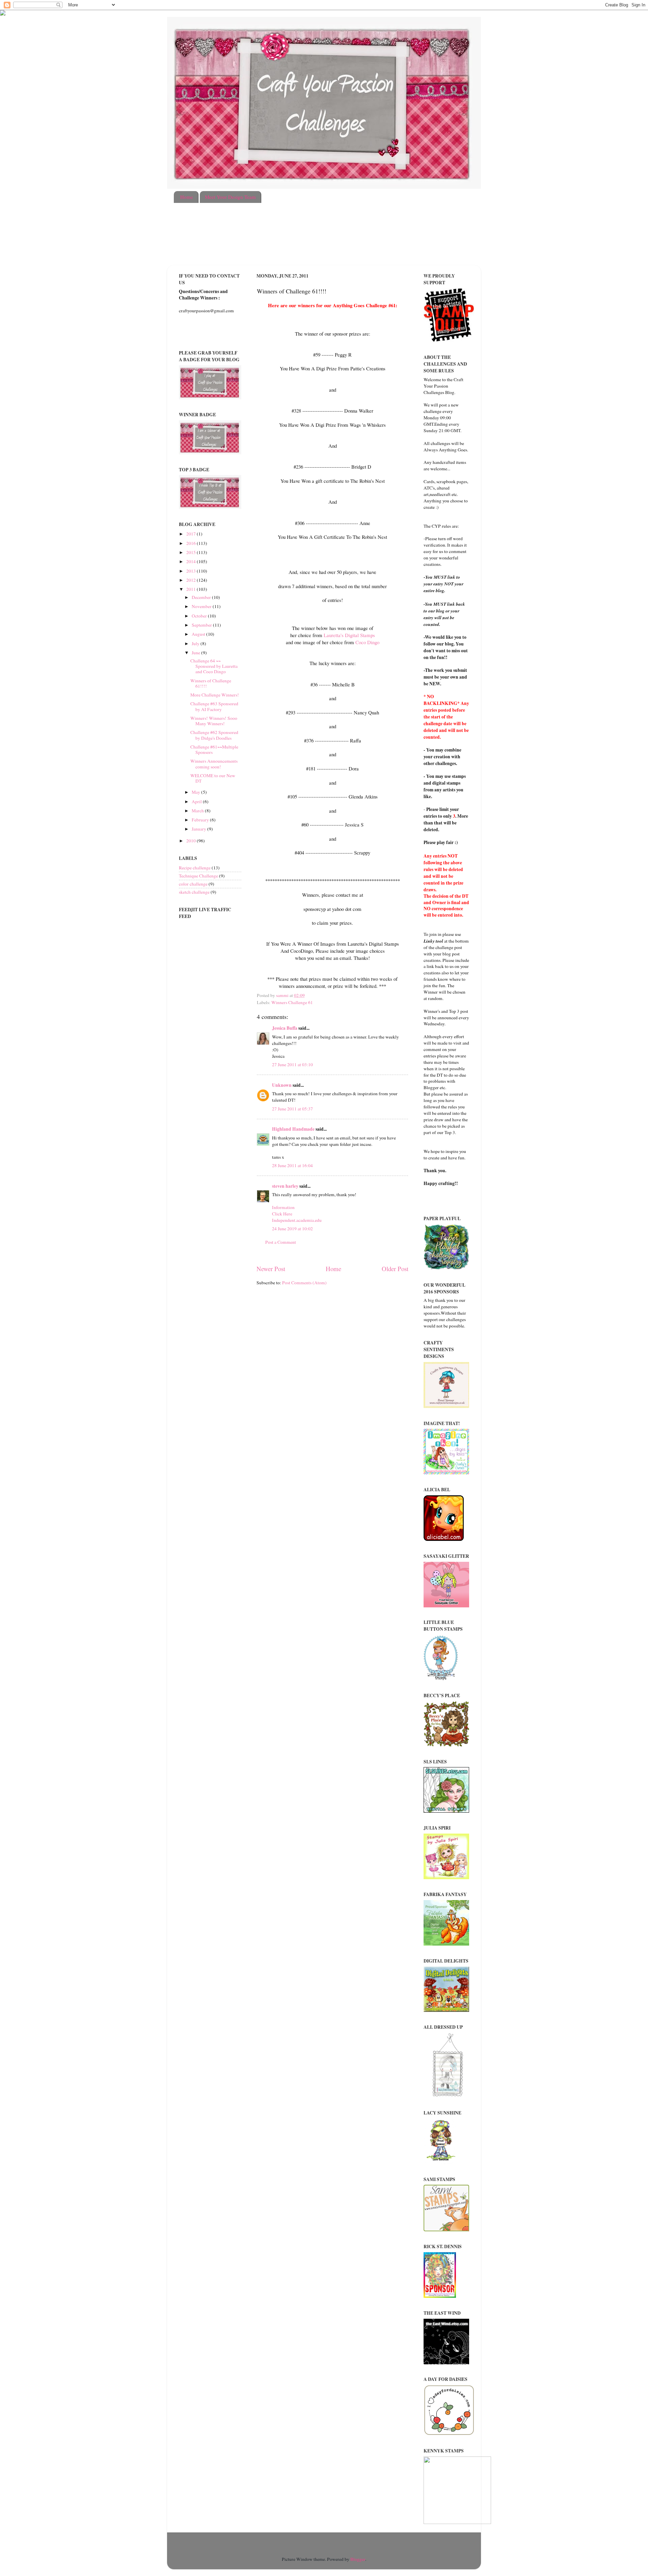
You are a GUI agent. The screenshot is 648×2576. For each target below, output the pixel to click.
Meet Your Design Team (230, 197)
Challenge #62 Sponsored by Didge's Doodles (214, 735)
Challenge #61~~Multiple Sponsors (214, 750)
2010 (192, 841)
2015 (192, 552)
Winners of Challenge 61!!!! (211, 683)
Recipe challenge (195, 868)
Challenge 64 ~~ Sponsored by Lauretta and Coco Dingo (214, 666)
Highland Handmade (293, 1129)
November (202, 606)
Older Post (395, 1269)
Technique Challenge (198, 876)
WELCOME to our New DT (213, 778)
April (197, 801)
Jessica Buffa (285, 1028)
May (196, 792)
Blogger (358, 2559)
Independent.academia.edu (297, 1220)
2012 (192, 580)
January (199, 829)
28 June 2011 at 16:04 (292, 1165)
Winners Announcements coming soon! (214, 764)
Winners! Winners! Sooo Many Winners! (214, 721)
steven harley (285, 1186)
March (198, 811)
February (201, 820)
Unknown (282, 1085)
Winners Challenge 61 (292, 1002)
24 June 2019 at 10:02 (292, 1229)
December (202, 597)
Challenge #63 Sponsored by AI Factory (214, 706)
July (196, 643)
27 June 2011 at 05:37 (292, 1109)
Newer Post (271, 1269)
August (199, 634)
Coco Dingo (367, 642)
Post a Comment (281, 1242)
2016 (192, 543)
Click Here (282, 1214)
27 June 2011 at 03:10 (292, 1064)
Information (283, 1207)
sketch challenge (194, 892)
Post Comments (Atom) (304, 1283)
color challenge (193, 884)
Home (187, 197)
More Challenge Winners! (215, 695)
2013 (192, 571)
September (202, 625)
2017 (192, 534)
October (200, 616)
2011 (192, 589)
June (196, 653)
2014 (192, 561)
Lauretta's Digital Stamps (349, 635)
